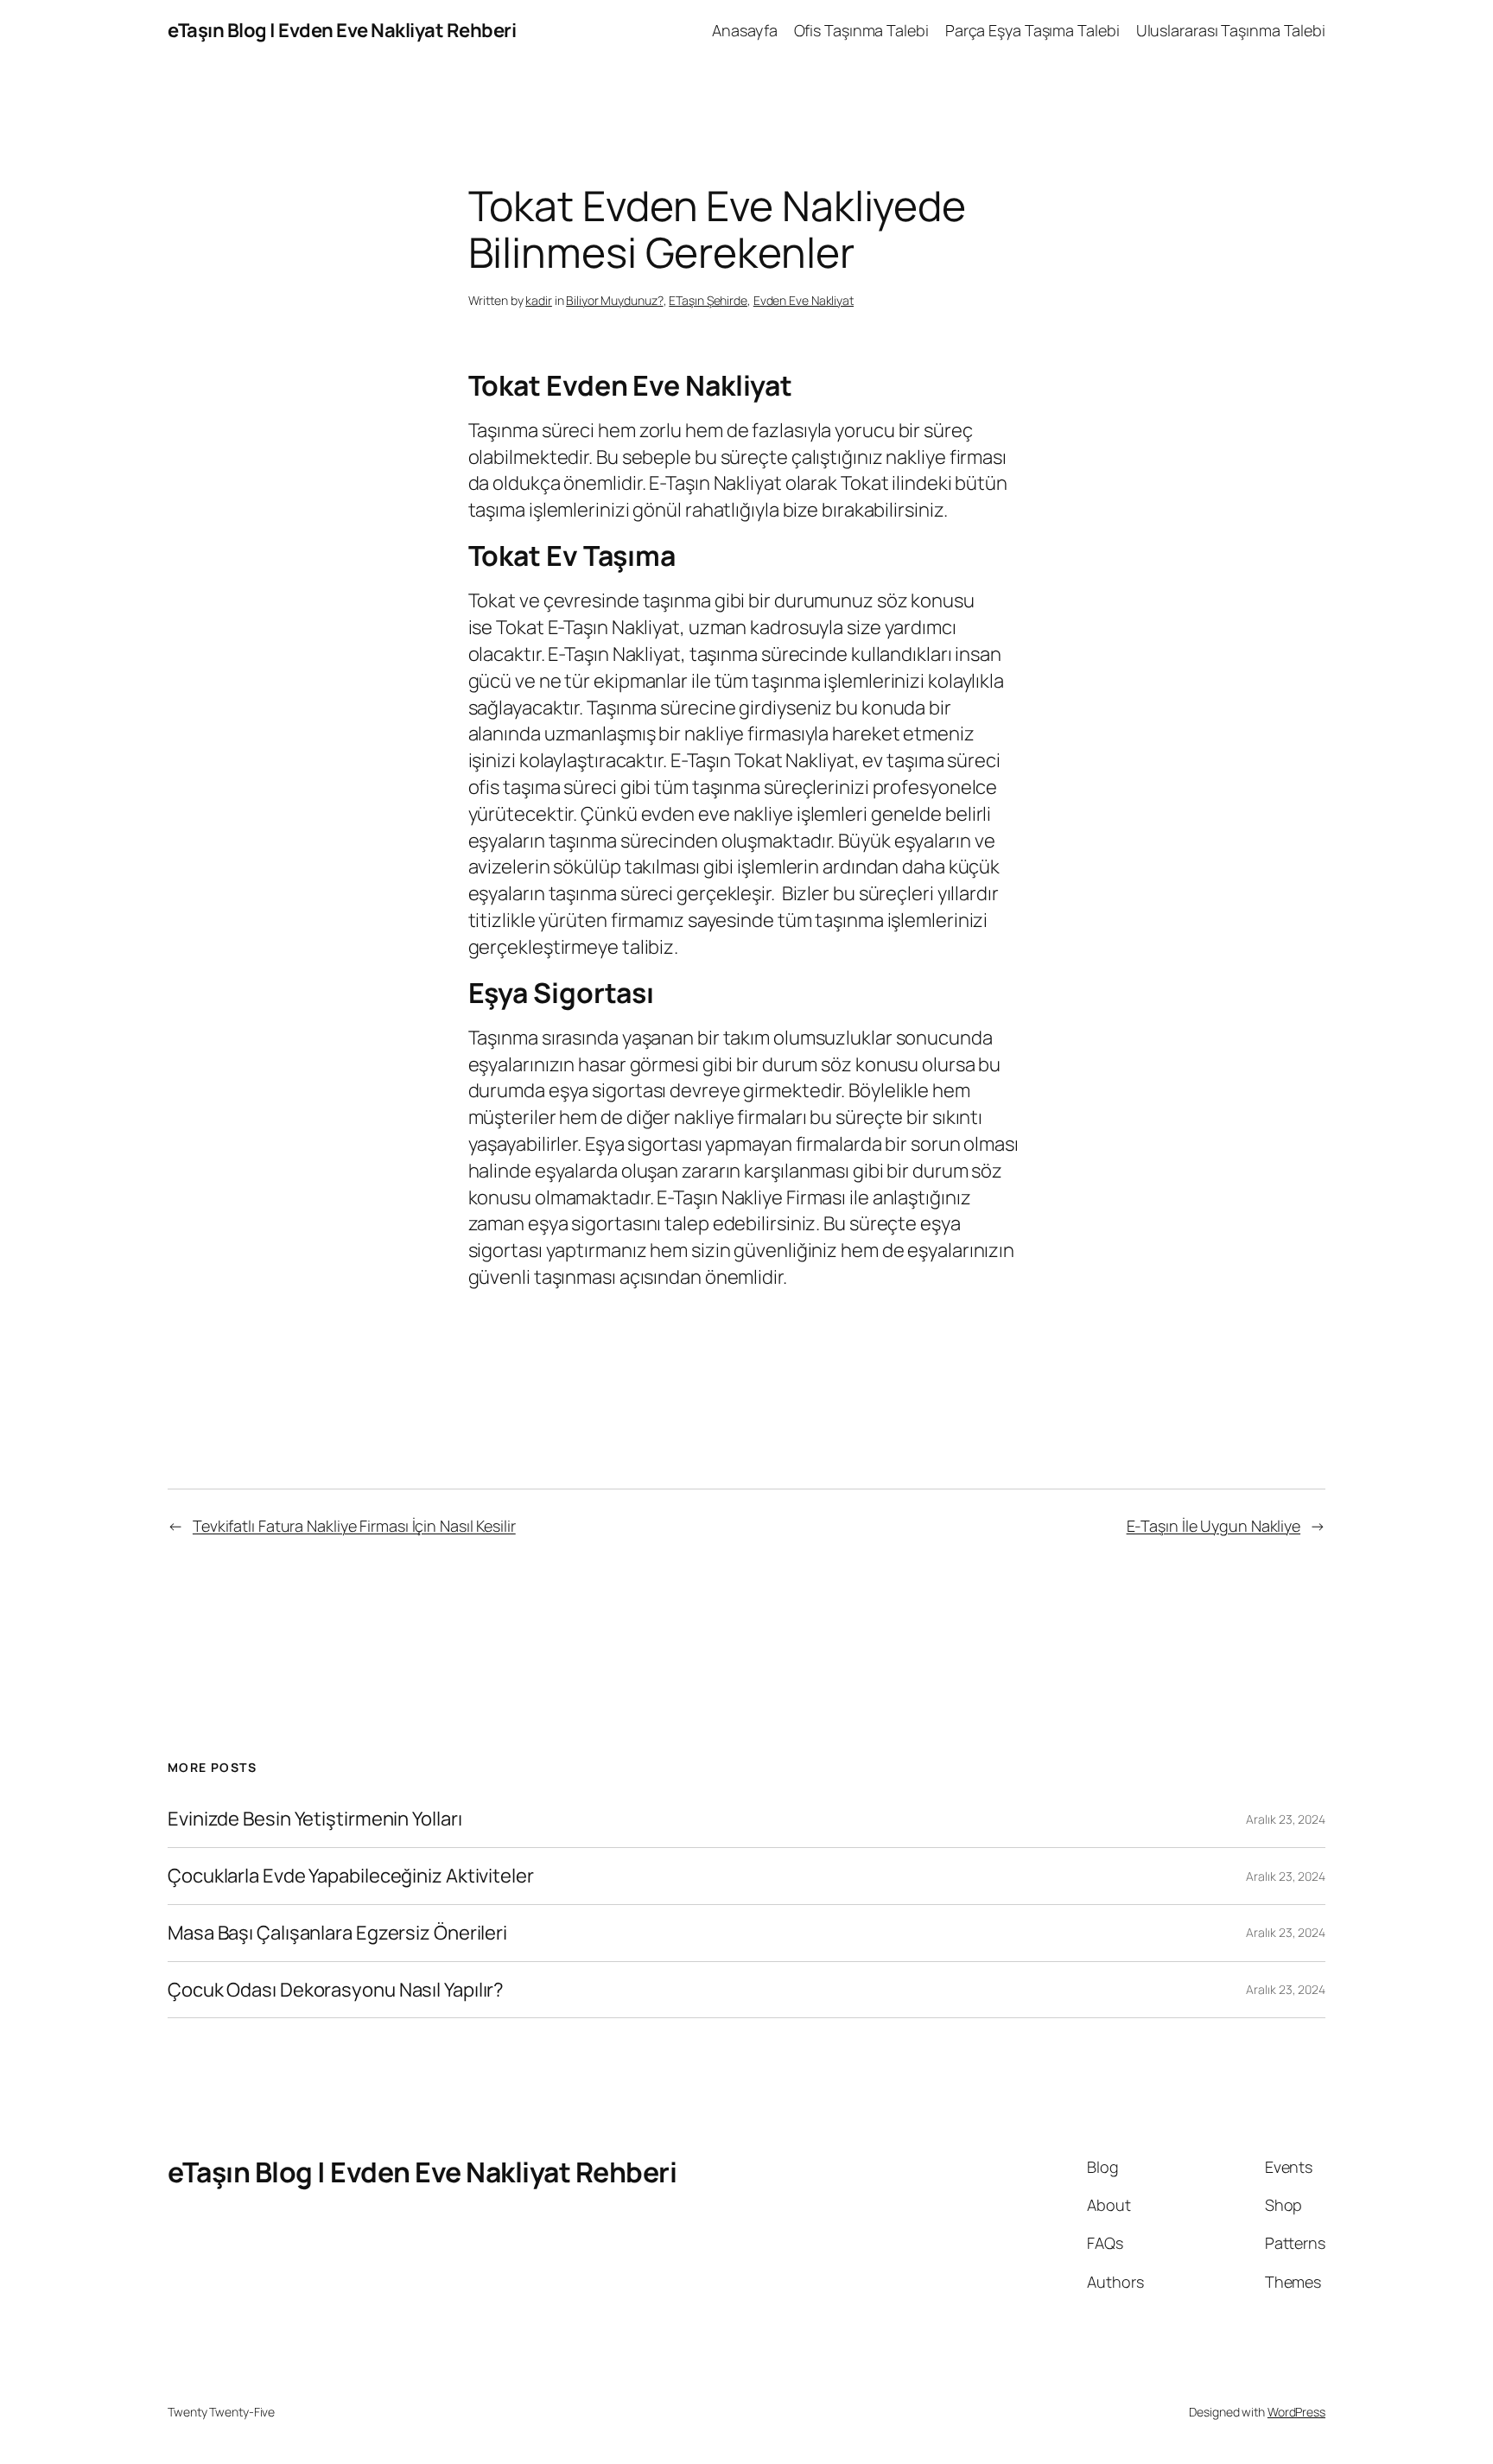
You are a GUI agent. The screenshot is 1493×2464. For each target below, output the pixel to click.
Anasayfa (744, 30)
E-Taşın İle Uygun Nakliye (1214, 1526)
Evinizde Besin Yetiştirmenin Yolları (314, 1819)
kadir (539, 300)
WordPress (1296, 2412)
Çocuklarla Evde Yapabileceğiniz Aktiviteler (351, 1876)
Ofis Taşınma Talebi (861, 30)
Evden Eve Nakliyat (804, 300)
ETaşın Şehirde (708, 300)
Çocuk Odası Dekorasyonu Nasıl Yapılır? (336, 1990)
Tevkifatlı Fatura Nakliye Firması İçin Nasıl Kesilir (354, 1526)
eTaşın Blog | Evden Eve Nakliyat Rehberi (342, 30)
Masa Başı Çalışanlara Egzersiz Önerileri (337, 1933)
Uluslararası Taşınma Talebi (1231, 30)
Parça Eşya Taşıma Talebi (1032, 30)
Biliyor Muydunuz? (614, 300)
